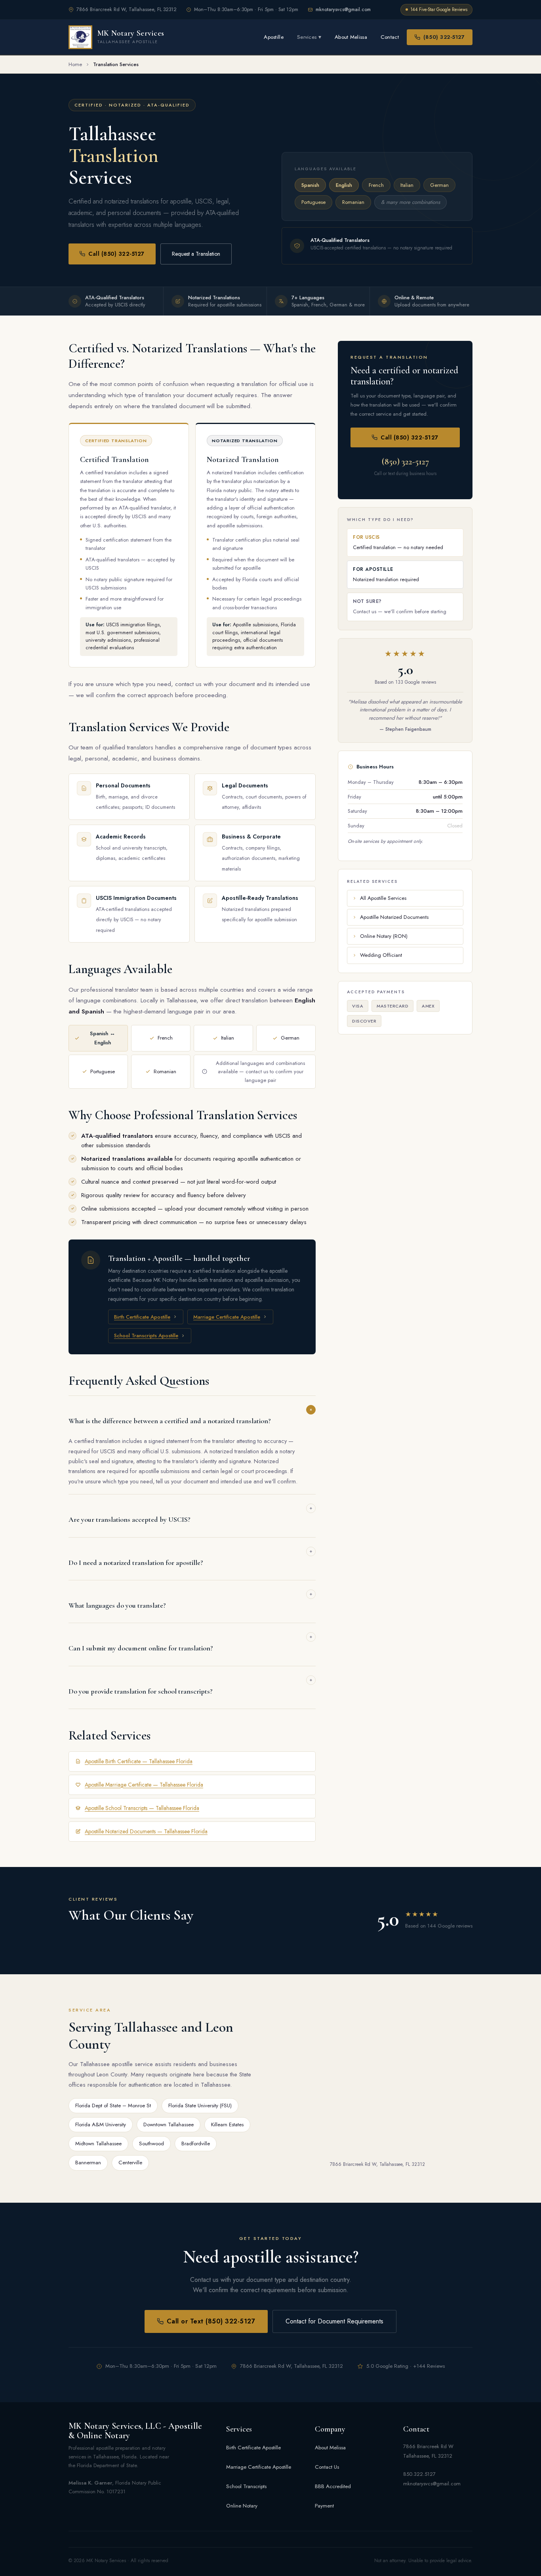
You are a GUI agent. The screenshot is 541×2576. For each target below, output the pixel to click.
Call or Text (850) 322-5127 (211, 2321)
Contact (390, 37)
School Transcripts (246, 2486)
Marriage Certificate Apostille (227, 1317)
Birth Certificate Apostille (142, 1317)
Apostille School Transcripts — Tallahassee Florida (142, 1808)
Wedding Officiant (381, 955)
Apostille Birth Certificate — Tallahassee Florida (139, 1761)
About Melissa (351, 37)
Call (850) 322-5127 (116, 254)
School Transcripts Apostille (146, 1336)
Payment (324, 2506)
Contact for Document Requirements (334, 2321)
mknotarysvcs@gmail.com (343, 10)
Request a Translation (196, 254)
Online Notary (242, 2506)
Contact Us (327, 2467)
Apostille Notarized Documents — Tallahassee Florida (146, 1831)
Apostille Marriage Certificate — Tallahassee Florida (144, 1785)
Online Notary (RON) (384, 936)
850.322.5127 (419, 2474)
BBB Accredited (333, 2486)
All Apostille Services (383, 898)
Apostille (274, 37)
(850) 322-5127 (444, 37)
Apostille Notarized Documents (394, 917)
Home (75, 64)
